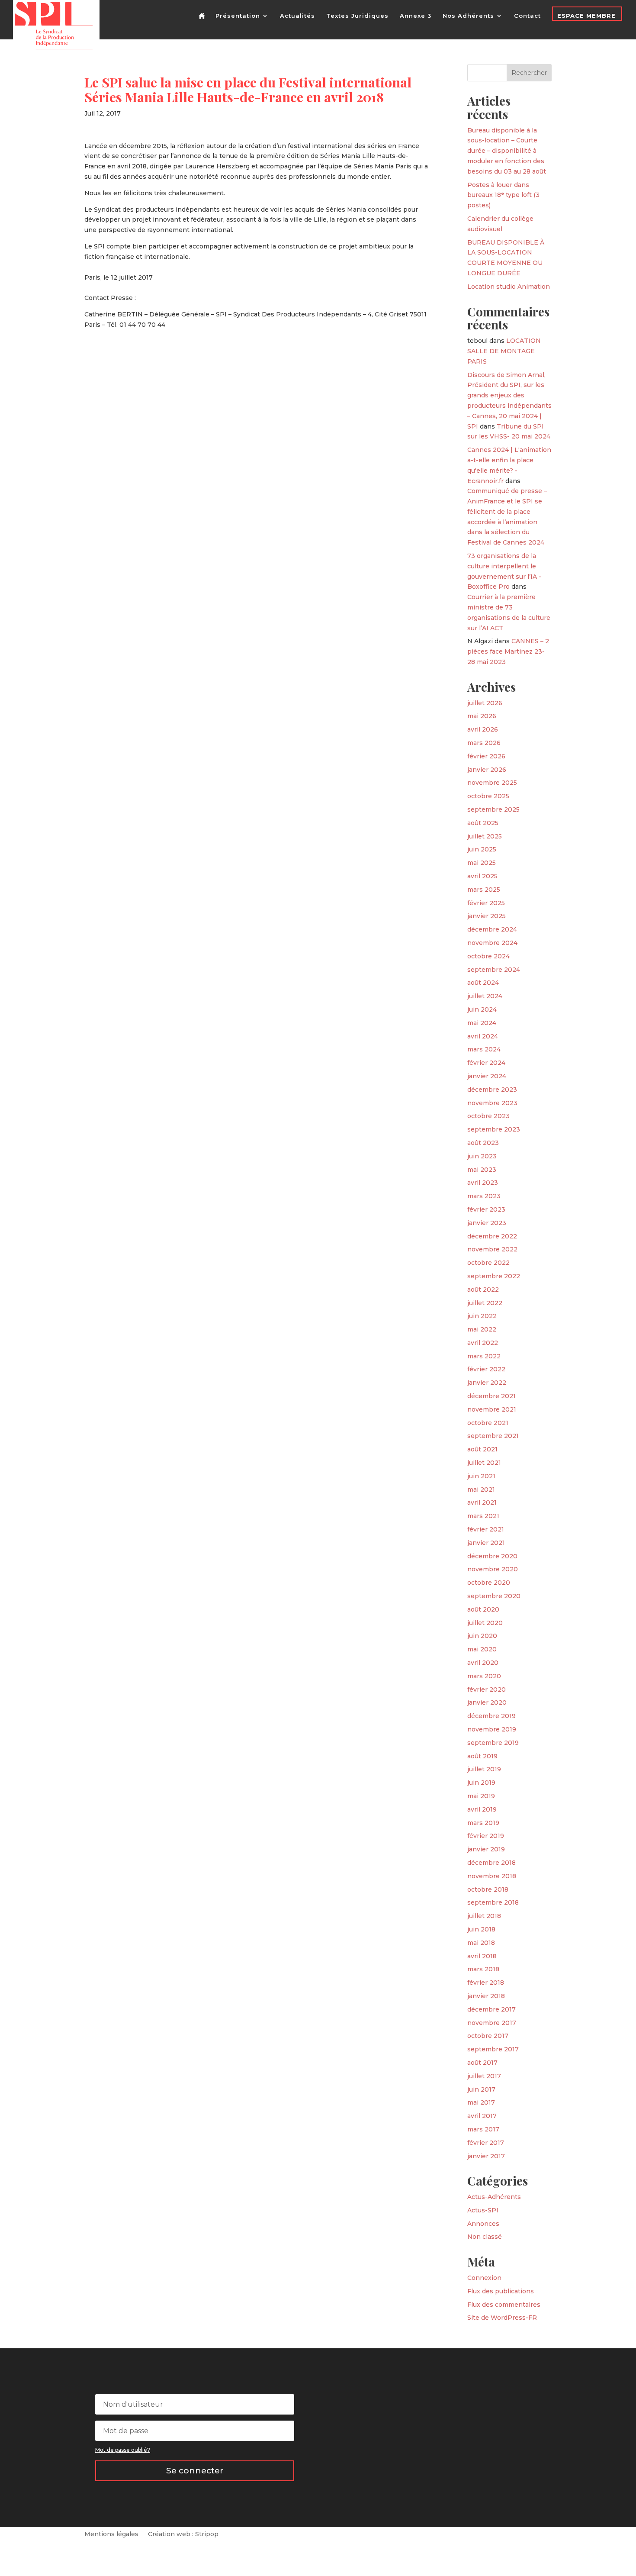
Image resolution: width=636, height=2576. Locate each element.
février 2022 (486, 1369)
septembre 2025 (493, 809)
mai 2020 (482, 1649)
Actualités (297, 16)
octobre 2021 (488, 1423)
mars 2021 (483, 1516)
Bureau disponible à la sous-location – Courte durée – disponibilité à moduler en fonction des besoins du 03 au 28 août (507, 151)
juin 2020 (482, 1636)
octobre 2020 (489, 1583)
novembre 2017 (492, 2023)
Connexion (484, 2278)
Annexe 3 (416, 16)
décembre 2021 (491, 1396)
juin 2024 (482, 1009)
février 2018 (486, 1983)
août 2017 (482, 2063)
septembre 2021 (493, 1436)
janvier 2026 (487, 770)
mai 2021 (481, 1490)
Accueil (203, 23)
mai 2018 (481, 1943)
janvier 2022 (487, 1383)
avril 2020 (483, 1663)
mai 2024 (482, 1023)
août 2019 (482, 1756)
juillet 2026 (485, 703)
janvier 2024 (487, 1076)
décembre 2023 (492, 1090)
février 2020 (487, 1689)
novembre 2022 (492, 1249)
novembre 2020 (493, 1569)
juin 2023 (482, 1156)
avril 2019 (482, 1809)
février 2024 (486, 1063)
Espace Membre (586, 16)
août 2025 (483, 823)
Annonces (483, 2224)
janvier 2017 (486, 2156)
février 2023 (486, 1209)
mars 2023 (484, 1196)
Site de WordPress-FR (502, 2318)
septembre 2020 (494, 1596)
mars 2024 (484, 1049)
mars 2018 (483, 1969)
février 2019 (486, 1836)
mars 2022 (484, 1356)
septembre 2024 (494, 970)
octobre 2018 (488, 1889)
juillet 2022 (485, 1303)
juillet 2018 (484, 1916)
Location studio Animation (509, 287)
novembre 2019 (492, 1729)
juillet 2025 (485, 836)
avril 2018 (482, 1956)
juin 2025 (482, 849)
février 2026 (486, 756)
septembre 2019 (493, 1743)
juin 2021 (481, 1476)
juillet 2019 (484, 1769)
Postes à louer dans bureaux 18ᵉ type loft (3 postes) (503, 195)
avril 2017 (482, 2116)
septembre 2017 (493, 2049)
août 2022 (483, 1290)
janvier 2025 (487, 916)
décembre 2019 (491, 1716)
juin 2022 (482, 1316)
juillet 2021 (484, 1463)
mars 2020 (484, 1676)
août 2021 (482, 1449)
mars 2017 (483, 2129)
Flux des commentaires (504, 2305)
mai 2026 (482, 716)
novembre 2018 (492, 1876)
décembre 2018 (491, 1863)
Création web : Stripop (183, 2534)
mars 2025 (484, 890)
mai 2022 (482, 1329)
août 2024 (483, 983)
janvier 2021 (486, 1543)
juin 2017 (481, 2089)
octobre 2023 (488, 1116)
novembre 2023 (492, 1103)
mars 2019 (483, 1823)
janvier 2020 (487, 1702)
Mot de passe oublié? (123, 2450)
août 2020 (483, 1609)
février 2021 (486, 1529)
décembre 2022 (492, 1236)
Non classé (485, 2237)
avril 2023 (483, 1183)
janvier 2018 (486, 1996)
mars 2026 (484, 743)
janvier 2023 (487, 1223)
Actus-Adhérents (494, 2197)
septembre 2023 (494, 1129)
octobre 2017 (488, 2036)
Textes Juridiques (357, 16)
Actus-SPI (483, 2210)
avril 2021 (482, 1502)
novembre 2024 (492, 943)
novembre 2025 (492, 783)
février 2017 (486, 2143)
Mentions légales (111, 2534)
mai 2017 (481, 2102)
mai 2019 (481, 1796)
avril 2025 (482, 876)
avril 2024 (483, 1036)
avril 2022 (483, 1343)
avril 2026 (483, 729)
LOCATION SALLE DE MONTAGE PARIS (504, 351)
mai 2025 (482, 863)
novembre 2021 (492, 1409)
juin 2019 (481, 1783)
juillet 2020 (485, 1623)
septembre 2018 (493, 1902)
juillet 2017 (484, 2076)
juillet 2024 (485, 996)
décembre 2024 (492, 929)
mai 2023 (482, 1170)
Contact (527, 16)
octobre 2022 (488, 1263)
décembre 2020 (492, 1556)
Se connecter (195, 2471)
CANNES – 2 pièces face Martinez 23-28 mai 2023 (508, 651)
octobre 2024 (488, 956)
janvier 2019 (486, 1849)
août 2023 (483, 1143)
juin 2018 (481, 1929)
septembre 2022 (494, 1276)
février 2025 (486, 903)
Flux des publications (501, 2291)
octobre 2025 (488, 796)
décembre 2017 (491, 2009)
